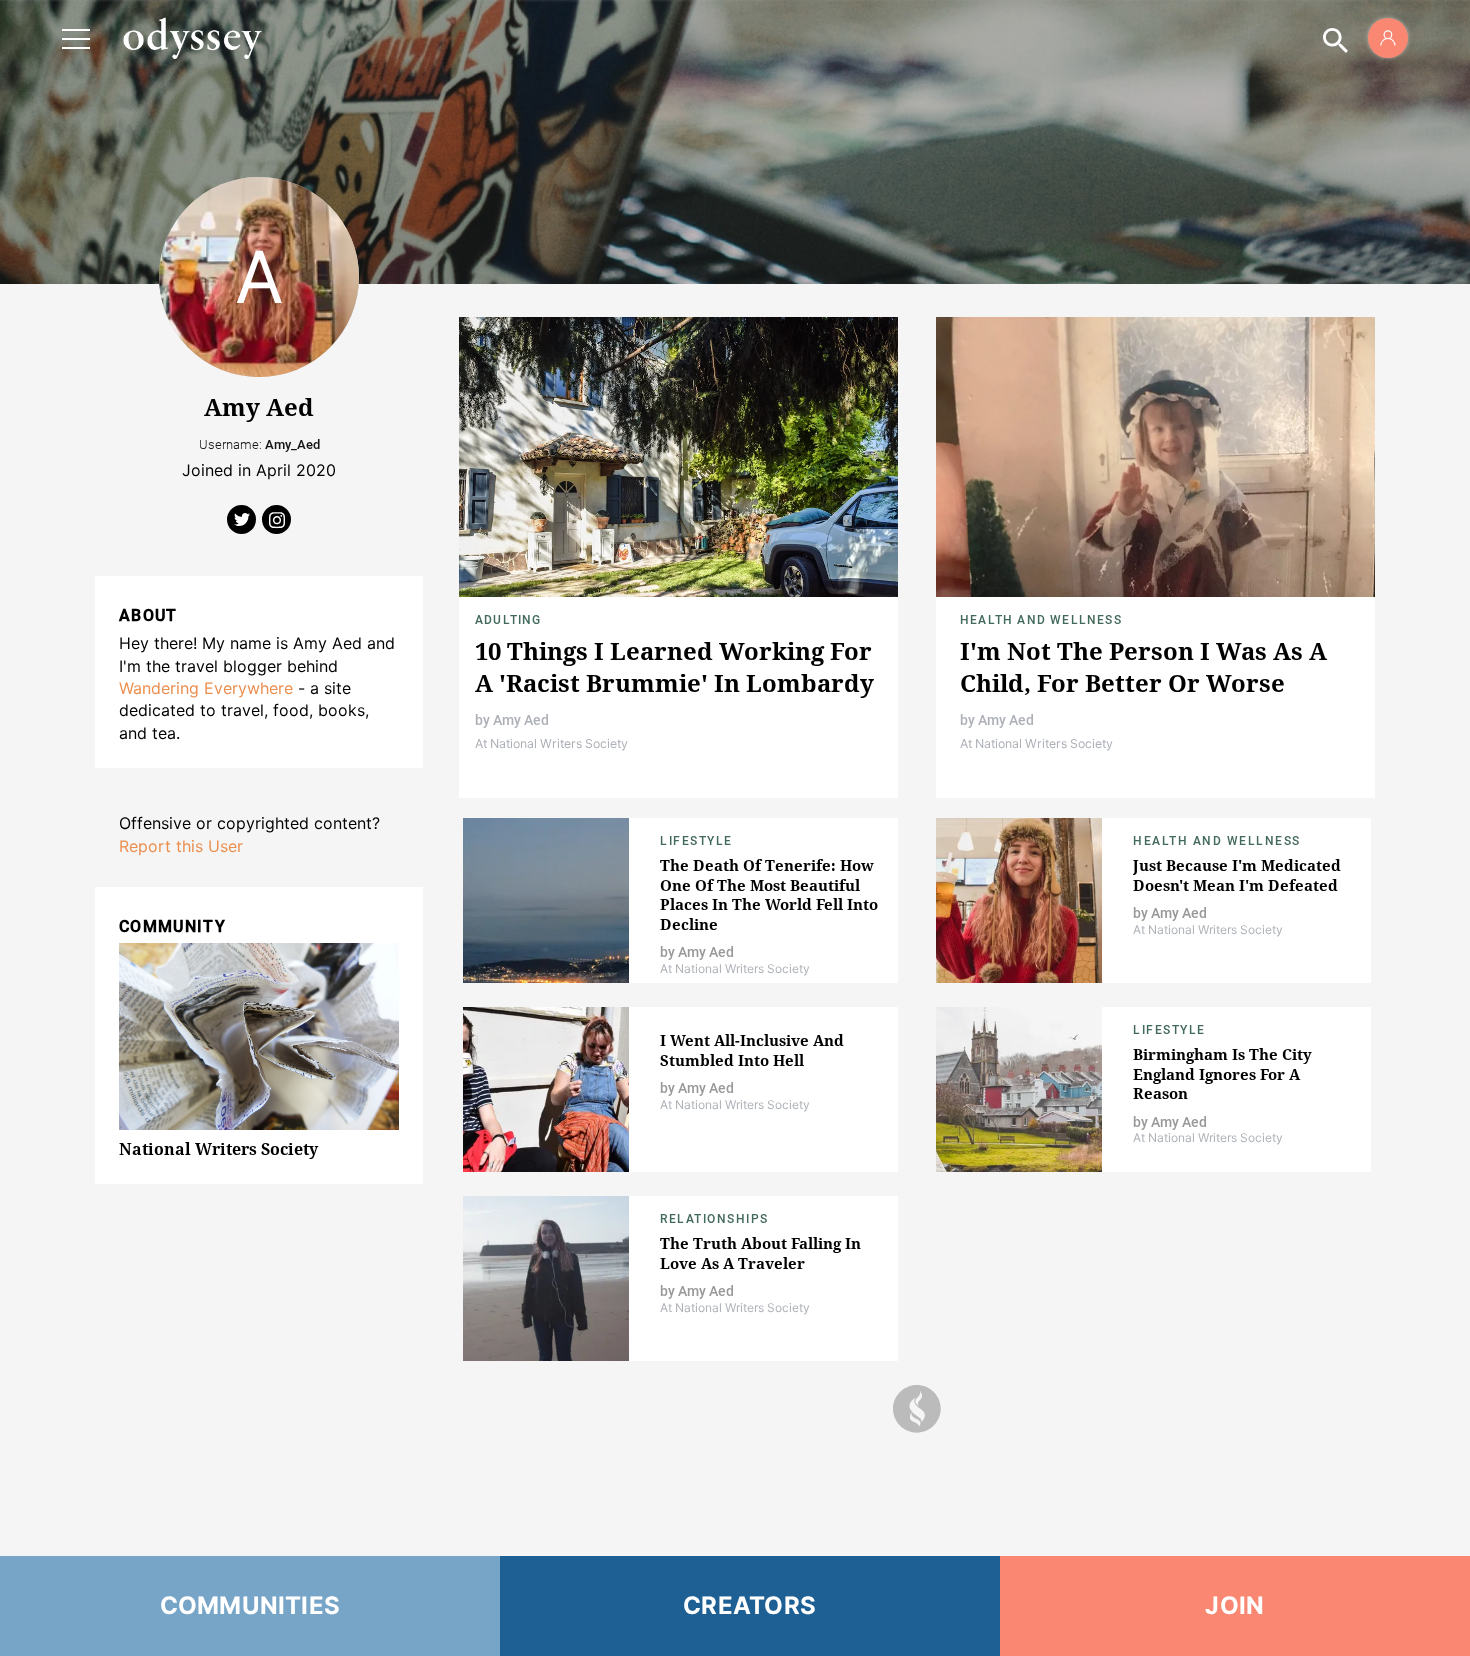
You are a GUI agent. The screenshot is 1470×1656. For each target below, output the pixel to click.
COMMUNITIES (250, 1605)
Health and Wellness (1041, 620)
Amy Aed (521, 720)
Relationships (714, 1219)
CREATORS (749, 1605)
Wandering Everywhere (206, 688)
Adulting (508, 620)
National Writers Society (218, 1149)
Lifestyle (696, 841)
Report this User (181, 846)
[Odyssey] (192, 38)
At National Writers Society (551, 743)
